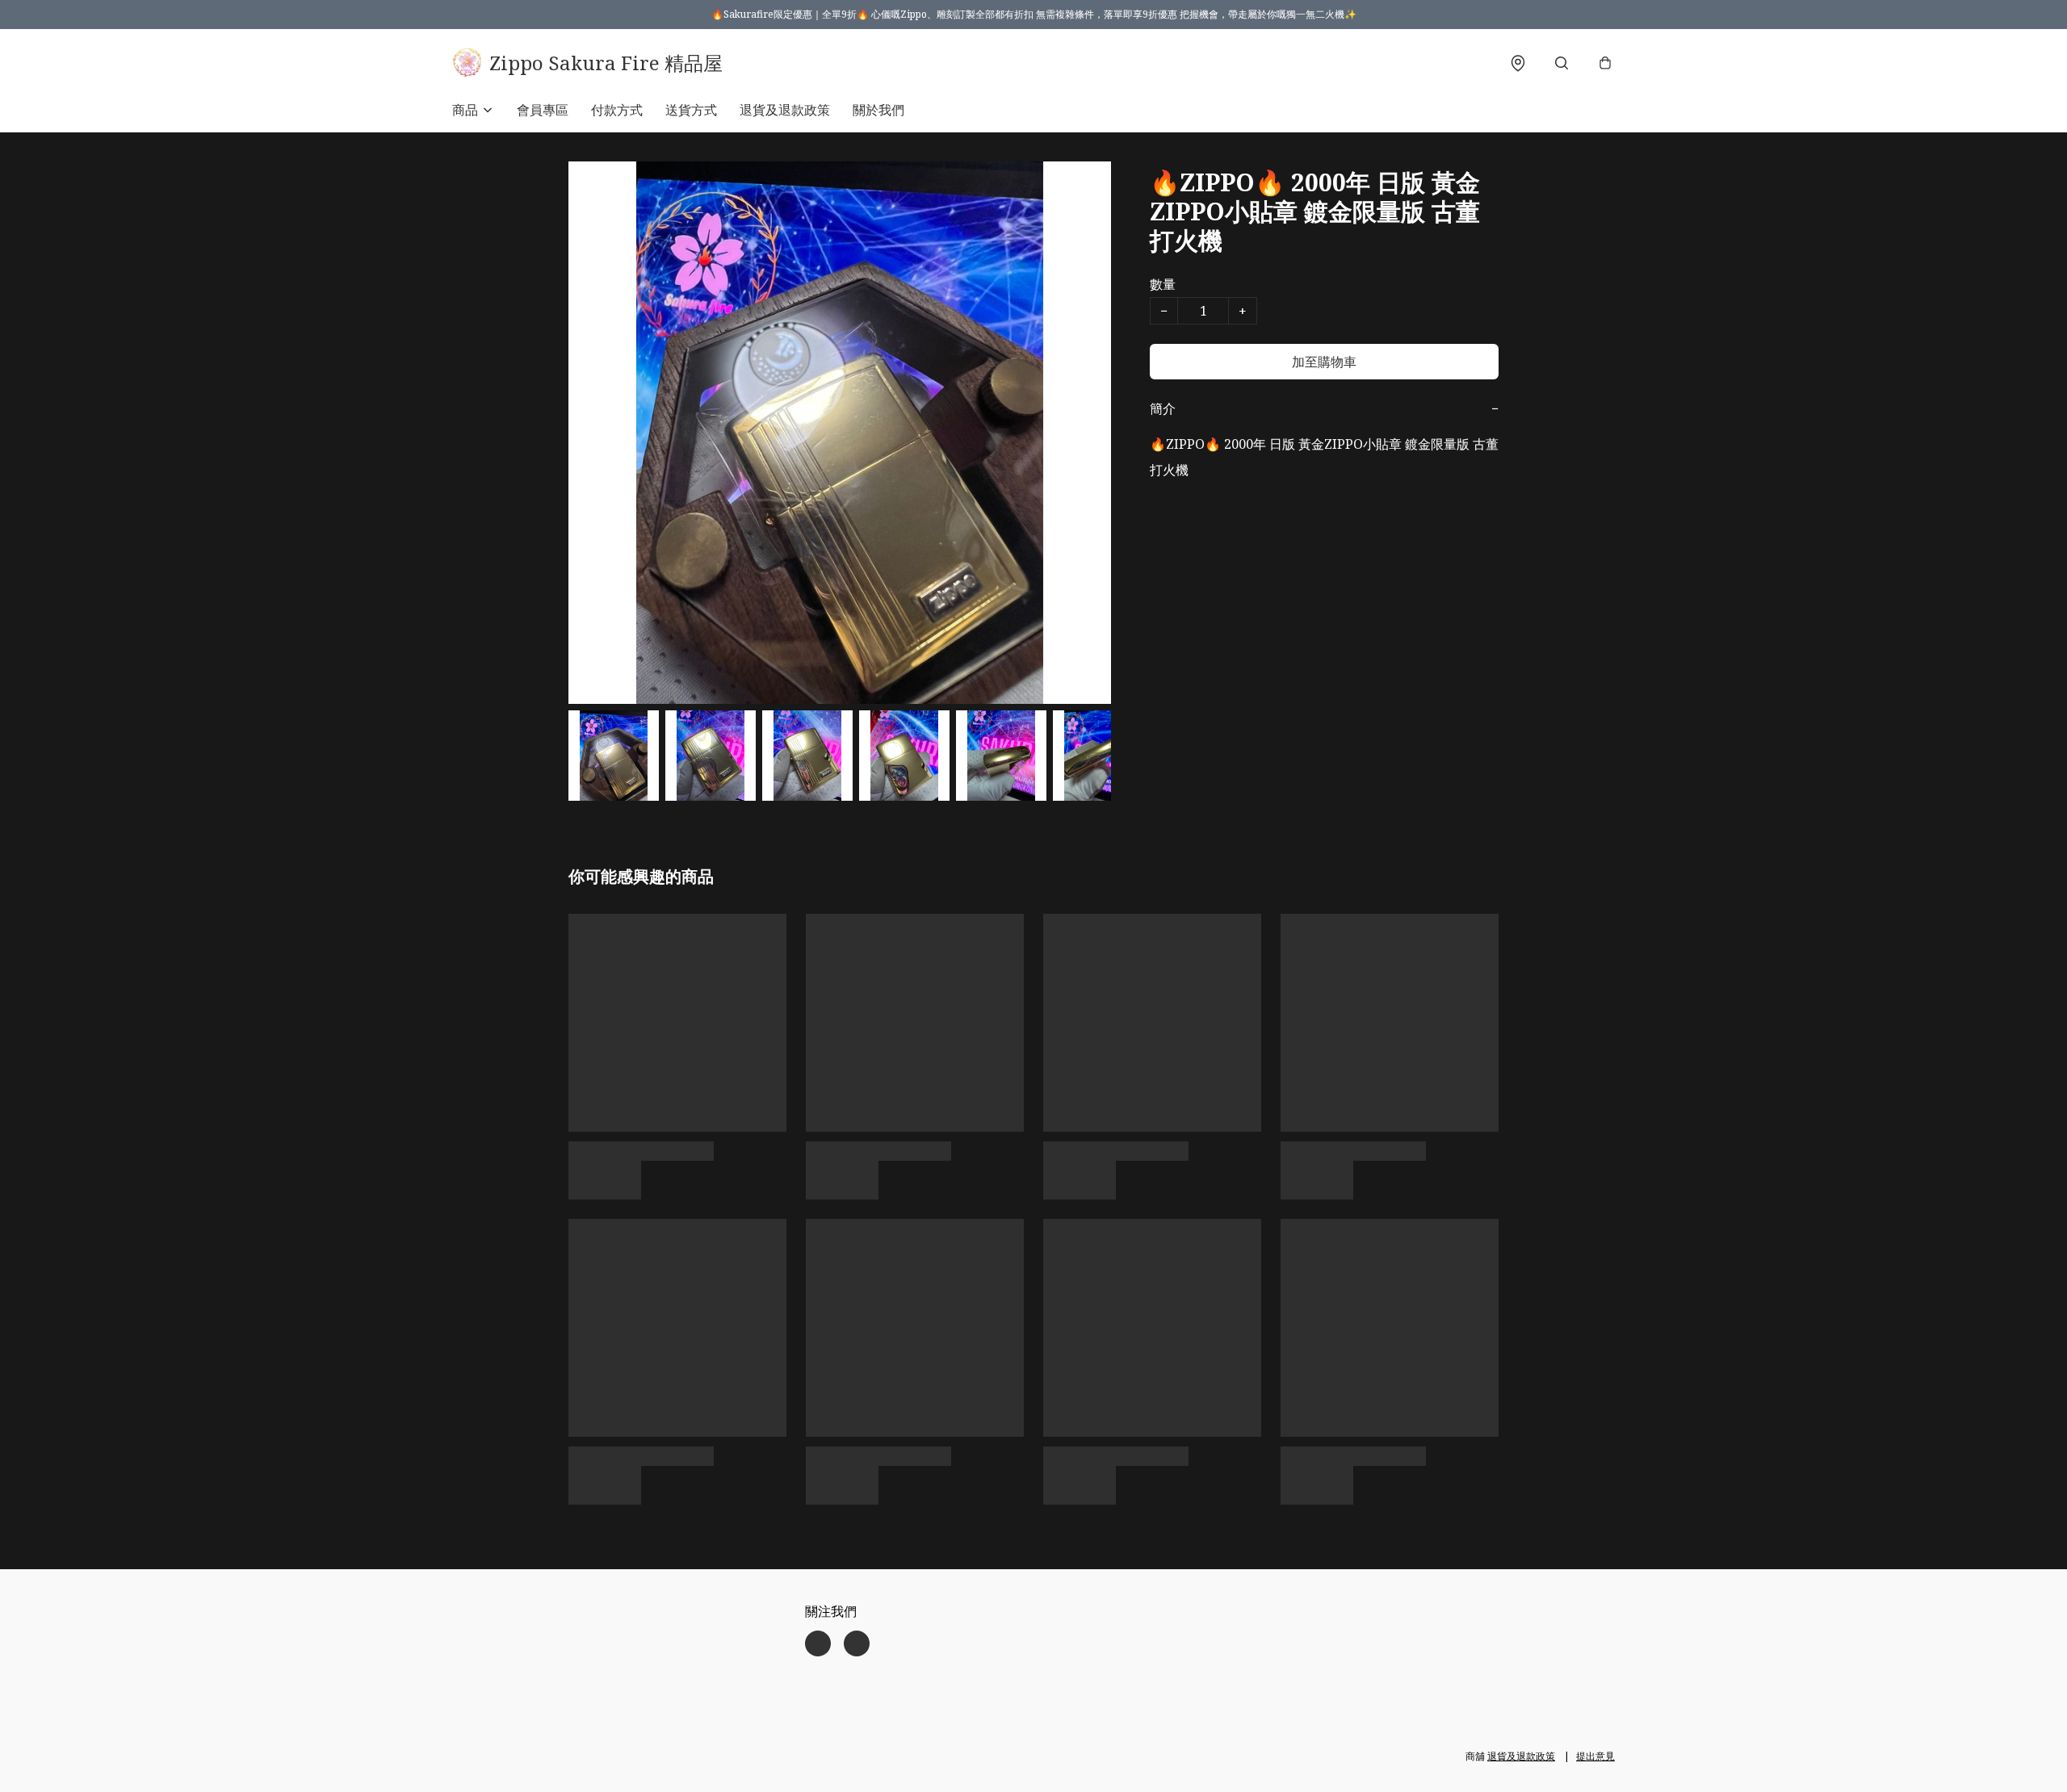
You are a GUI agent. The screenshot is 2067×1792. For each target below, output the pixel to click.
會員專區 (543, 110)
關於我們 (878, 110)
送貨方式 (691, 110)
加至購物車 (1324, 362)
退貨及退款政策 (785, 110)
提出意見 (1595, 1756)
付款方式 (617, 110)
